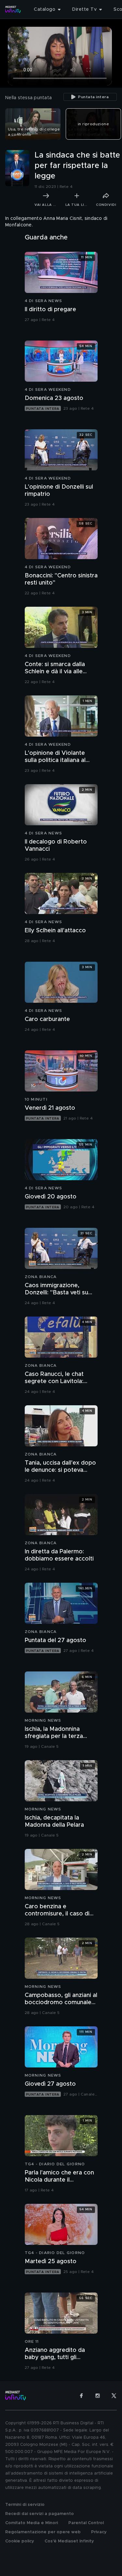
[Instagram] (98, 2396)
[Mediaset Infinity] (13, 9)
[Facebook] (81, 2396)
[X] (114, 2396)
